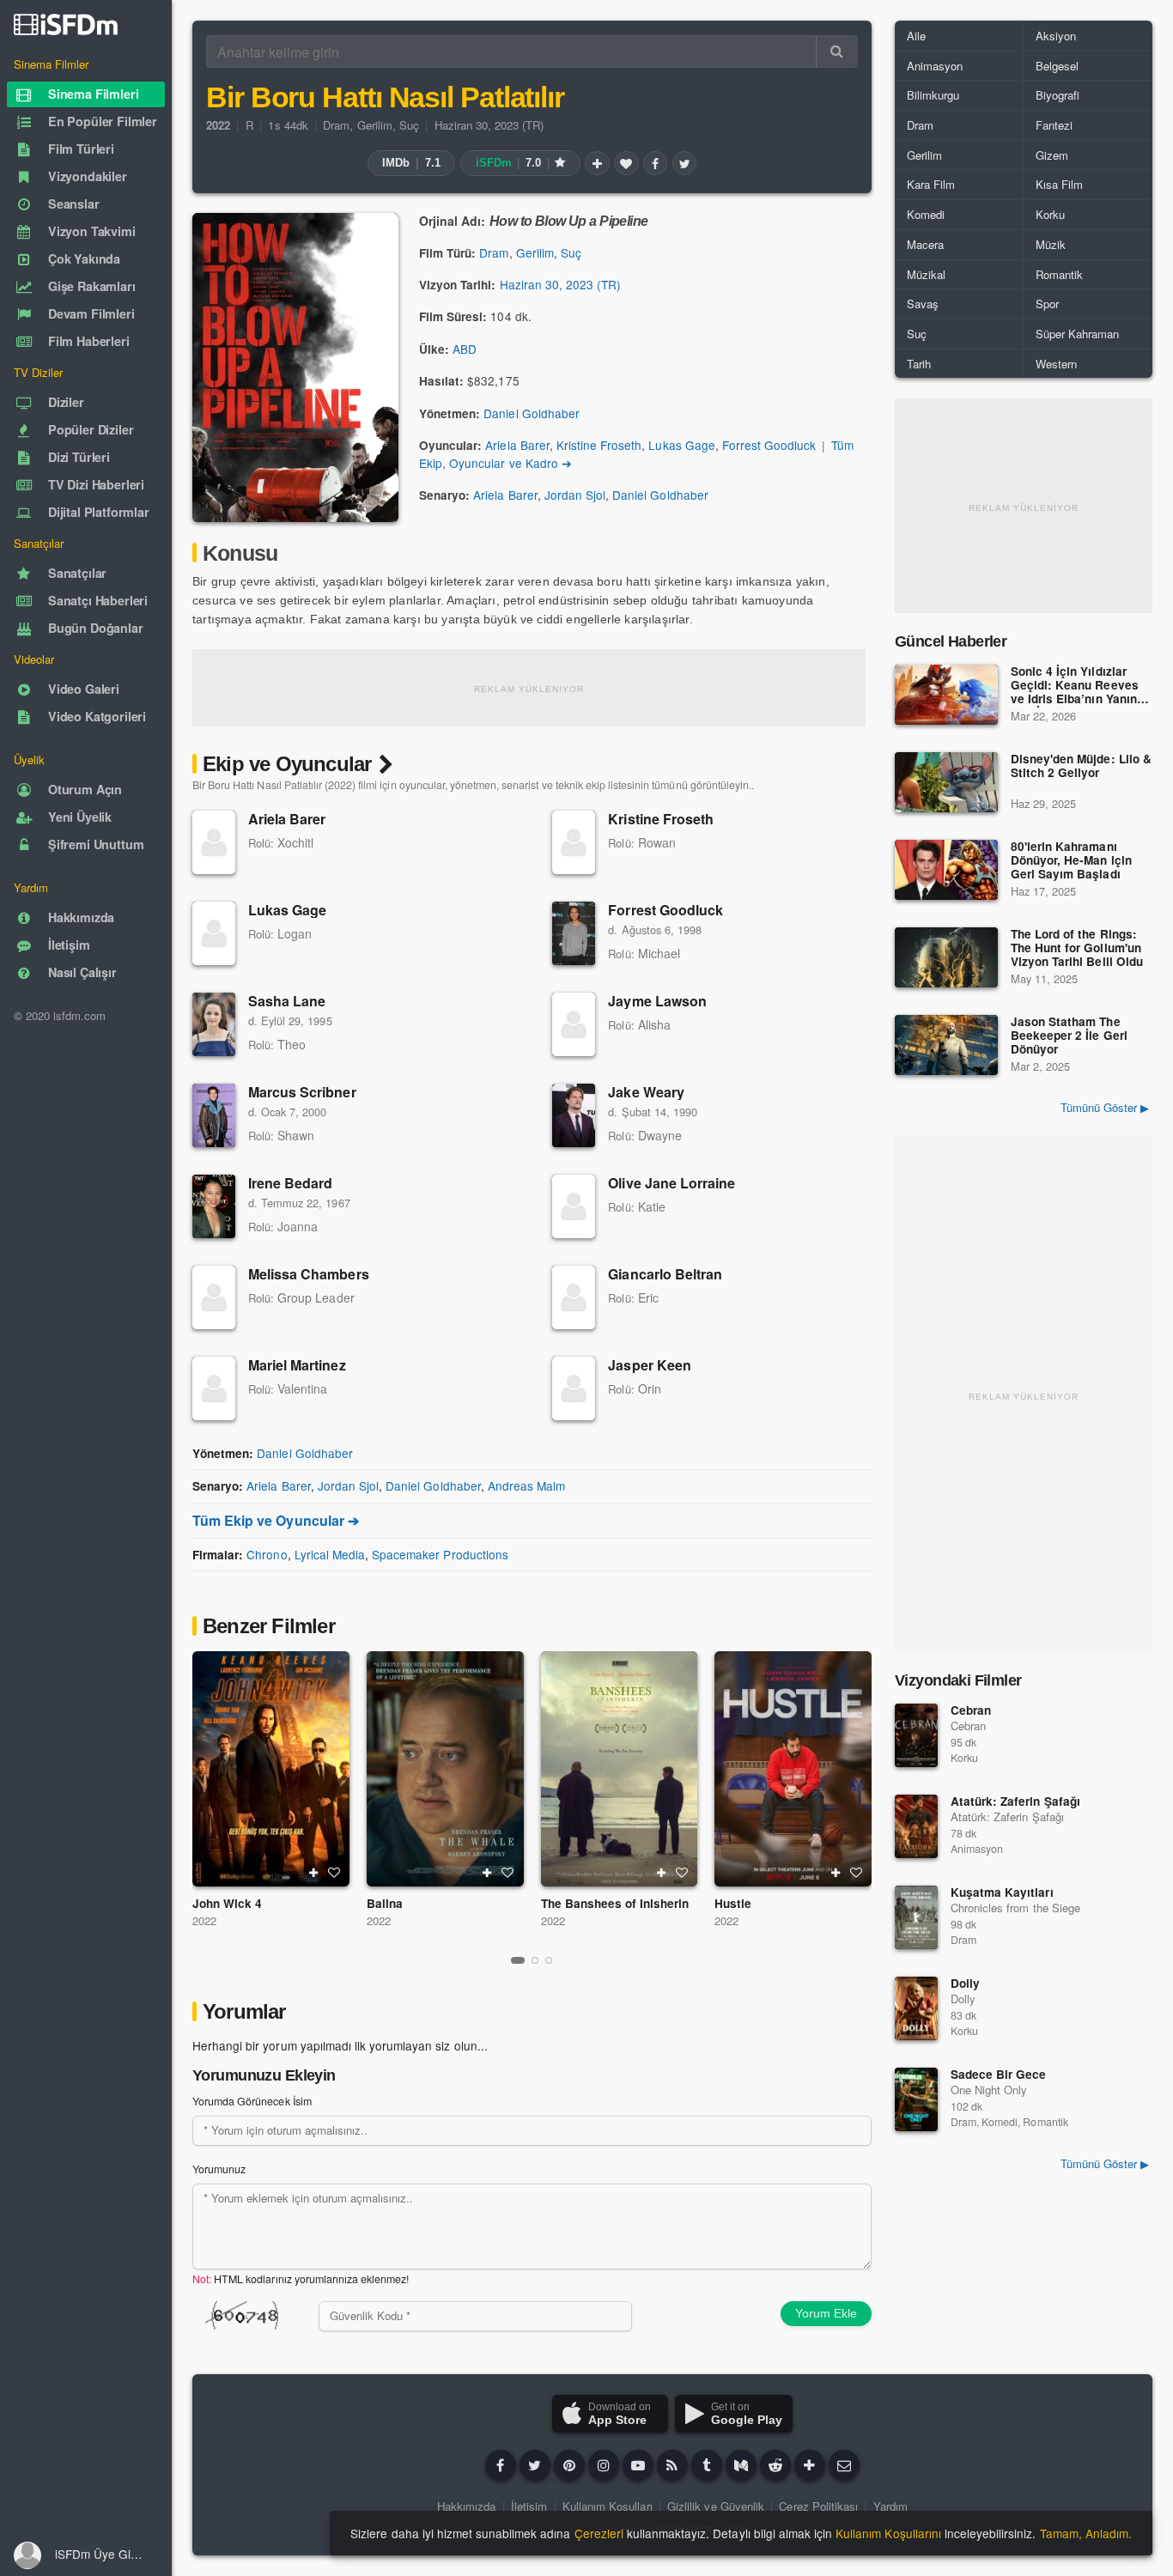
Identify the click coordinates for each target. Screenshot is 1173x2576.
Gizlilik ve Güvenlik (716, 2506)
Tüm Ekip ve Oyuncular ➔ (276, 1520)
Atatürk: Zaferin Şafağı (1015, 1801)
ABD (465, 349)
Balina (385, 1903)
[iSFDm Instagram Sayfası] (604, 2465)
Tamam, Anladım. (1086, 2533)
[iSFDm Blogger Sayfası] (672, 2465)
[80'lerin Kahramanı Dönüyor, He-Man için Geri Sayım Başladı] (946, 870)
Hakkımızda (466, 2506)
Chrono (267, 1554)
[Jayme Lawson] (574, 1024)
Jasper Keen (649, 1365)
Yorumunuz (219, 2169)
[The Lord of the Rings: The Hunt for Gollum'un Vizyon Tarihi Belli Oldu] (946, 957)
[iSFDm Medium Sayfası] (741, 2465)
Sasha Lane (287, 1001)
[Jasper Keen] (574, 1388)
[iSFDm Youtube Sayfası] (638, 2465)
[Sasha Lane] (214, 1024)
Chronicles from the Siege (1015, 1908)
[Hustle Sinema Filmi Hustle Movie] (793, 1769)
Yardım (890, 2506)
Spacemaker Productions (440, 1554)
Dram (336, 125)
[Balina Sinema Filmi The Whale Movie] (445, 1769)
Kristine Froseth (599, 445)
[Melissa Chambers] (214, 1297)
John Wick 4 (227, 1903)
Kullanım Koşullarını (888, 2533)
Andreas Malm (526, 1485)
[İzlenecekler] (597, 163)
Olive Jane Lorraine (672, 1183)
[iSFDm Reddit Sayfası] (775, 2465)
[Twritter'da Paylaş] (684, 163)
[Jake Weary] (574, 1115)
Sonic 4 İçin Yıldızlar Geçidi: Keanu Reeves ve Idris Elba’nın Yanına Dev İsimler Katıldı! (1077, 686)
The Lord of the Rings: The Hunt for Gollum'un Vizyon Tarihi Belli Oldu (1077, 948)
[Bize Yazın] (844, 2465)
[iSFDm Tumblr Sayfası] (707, 2465)
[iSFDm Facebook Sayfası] (501, 2465)
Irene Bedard (290, 1183)
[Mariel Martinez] (214, 1388)
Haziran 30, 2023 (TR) (489, 125)
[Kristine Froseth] (574, 842)
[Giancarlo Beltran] (574, 1297)
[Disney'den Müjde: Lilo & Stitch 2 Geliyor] (946, 782)
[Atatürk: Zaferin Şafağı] (916, 1826)
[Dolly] (916, 2008)
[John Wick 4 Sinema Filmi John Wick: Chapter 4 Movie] (271, 1769)
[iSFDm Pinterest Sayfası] (569, 2465)
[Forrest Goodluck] (574, 933)
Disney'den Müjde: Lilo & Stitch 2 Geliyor (1081, 766)
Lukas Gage (681, 445)
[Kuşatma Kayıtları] (916, 1917)
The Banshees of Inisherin (615, 1903)
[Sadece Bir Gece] (916, 2099)
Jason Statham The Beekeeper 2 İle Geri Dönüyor (1069, 1036)
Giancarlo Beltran (665, 1274)
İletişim (529, 2506)
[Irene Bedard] (214, 1206)
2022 (204, 1920)
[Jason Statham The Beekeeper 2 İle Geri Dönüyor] (946, 1045)
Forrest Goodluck (769, 445)
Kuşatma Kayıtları (1002, 1892)
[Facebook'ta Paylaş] (655, 163)
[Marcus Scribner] (214, 1115)
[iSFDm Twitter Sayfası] (535, 2465)
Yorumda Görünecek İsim (252, 2101)
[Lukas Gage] (214, 933)
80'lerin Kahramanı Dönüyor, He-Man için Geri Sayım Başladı (1071, 861)
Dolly (965, 1983)
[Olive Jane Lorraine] (574, 1206)
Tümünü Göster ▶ (1105, 1107)
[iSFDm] (66, 24)
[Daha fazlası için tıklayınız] (810, 2465)
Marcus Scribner (302, 1092)
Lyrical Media (330, 1554)
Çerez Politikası (818, 2506)
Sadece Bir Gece (998, 2074)
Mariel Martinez (297, 1365)
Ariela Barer (517, 445)
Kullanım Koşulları (608, 2506)
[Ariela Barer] (214, 842)
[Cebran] (916, 1735)
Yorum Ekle (826, 2313)
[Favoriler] (626, 163)
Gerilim (375, 125)
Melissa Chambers (309, 1274)
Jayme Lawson (657, 1001)
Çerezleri (599, 2533)
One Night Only (989, 2090)
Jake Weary (646, 1092)
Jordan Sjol (575, 495)
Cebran (971, 1710)
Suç (409, 125)
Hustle (733, 1903)
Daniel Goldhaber (532, 413)
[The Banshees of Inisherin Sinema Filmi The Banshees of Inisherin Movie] (620, 1769)
